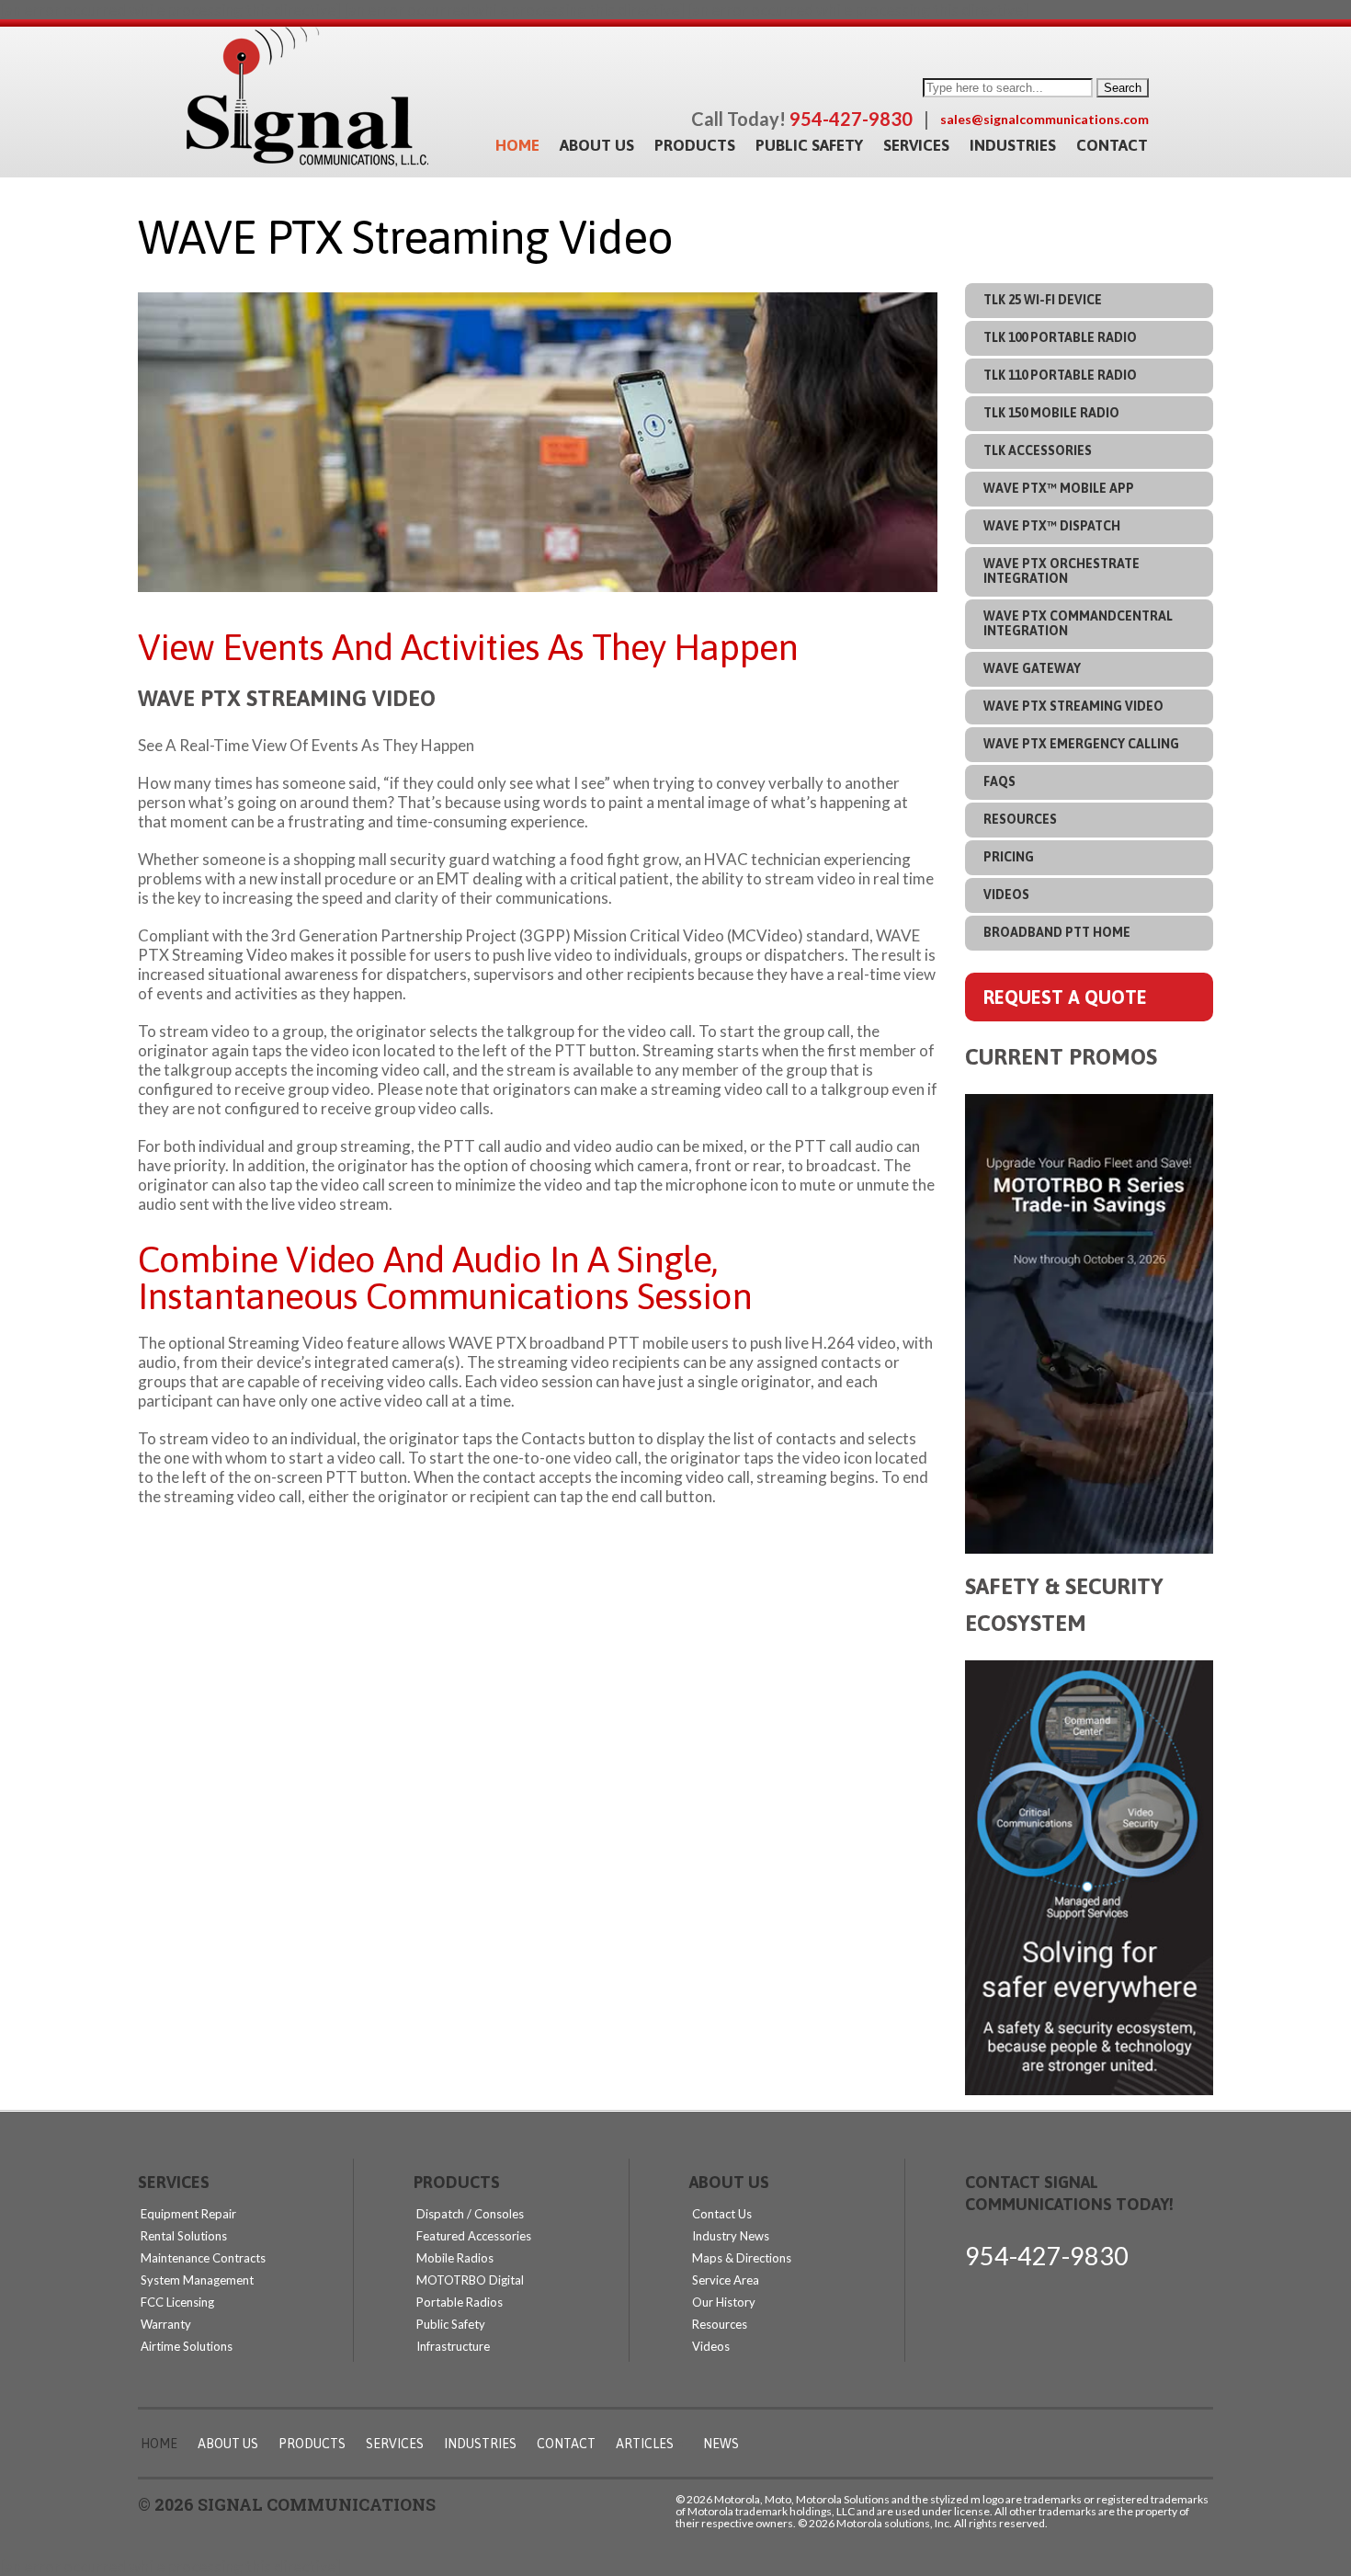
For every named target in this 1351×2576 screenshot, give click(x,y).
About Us (597, 145)
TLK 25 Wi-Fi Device (1043, 300)
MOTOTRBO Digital (470, 2280)
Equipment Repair (188, 2214)
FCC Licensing (177, 2302)
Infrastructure (453, 2346)
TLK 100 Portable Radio (1060, 337)
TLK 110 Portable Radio (1060, 375)
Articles (645, 2444)
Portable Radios (460, 2302)
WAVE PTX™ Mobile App (1059, 488)
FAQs (999, 781)
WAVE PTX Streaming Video (1073, 706)
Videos (1006, 895)
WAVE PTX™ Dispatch (1052, 526)
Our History (724, 2302)
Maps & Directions (742, 2258)
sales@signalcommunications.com (1044, 119)
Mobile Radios (455, 2258)
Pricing (1009, 857)
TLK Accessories (1038, 450)
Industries (1013, 145)
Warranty (166, 2324)
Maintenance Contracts (203, 2258)
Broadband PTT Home (1057, 932)
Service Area (726, 2280)
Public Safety (809, 145)
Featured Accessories (474, 2236)
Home (517, 145)
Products (695, 145)
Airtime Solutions (187, 2346)
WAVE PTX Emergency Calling (1081, 744)
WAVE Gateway (1032, 668)
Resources (1020, 819)
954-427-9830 (1047, 2256)
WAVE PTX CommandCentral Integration (1078, 623)
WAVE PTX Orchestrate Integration (1061, 571)
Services (916, 145)
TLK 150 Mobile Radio (1051, 413)
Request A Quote (1065, 997)
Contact (1112, 145)
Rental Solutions (184, 2236)
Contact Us (722, 2214)
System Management (197, 2280)
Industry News (731, 2236)
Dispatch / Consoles (470, 2214)
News (721, 2444)
